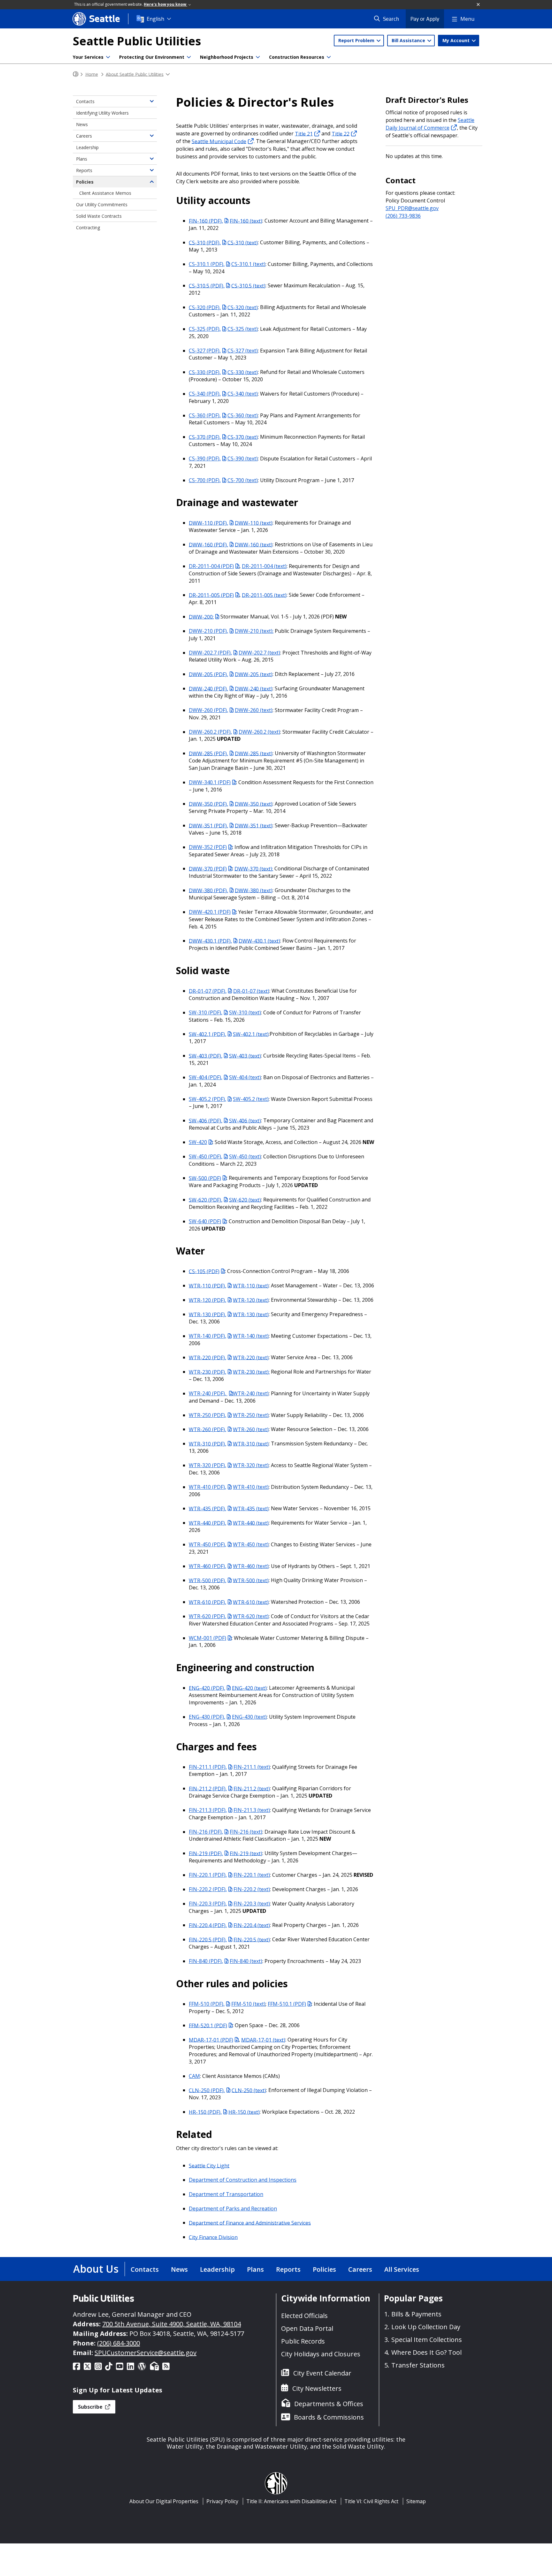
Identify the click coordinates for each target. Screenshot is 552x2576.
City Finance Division (213, 2237)
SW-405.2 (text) (251, 1099)
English (155, 19)
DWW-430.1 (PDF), (210, 941)
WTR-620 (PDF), (207, 1616)
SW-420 (198, 1142)
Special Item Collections (427, 2340)
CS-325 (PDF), (205, 329)
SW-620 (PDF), (206, 1200)
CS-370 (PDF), (205, 437)
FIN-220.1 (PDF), (208, 1875)
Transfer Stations (418, 2365)
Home (92, 74)
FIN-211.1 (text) (252, 1767)
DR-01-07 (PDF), (208, 991)
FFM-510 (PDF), (207, 2004)
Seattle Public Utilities (137, 41)
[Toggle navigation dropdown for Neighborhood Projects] (258, 57)
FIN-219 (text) (246, 1853)
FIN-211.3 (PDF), (208, 1810)
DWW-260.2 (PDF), (210, 732)
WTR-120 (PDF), (207, 1300)
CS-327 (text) (243, 351)
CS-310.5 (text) (248, 285)
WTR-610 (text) (251, 1602)
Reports (84, 170)
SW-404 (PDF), (206, 1077)
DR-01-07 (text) (251, 991)
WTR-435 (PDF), (207, 1508)
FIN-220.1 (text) (252, 1875)
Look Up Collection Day (426, 2327)
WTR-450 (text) (251, 1544)
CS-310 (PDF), (205, 242)
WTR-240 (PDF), (208, 1393)
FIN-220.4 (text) (252, 1925)
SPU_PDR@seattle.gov (412, 208)
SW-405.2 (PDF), (207, 1099)
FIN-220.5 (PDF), (208, 1939)
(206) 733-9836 (403, 216)
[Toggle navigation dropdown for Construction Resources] (329, 57)
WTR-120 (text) (251, 1300)
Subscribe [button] (91, 2407)
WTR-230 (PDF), (207, 1372)
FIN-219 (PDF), (206, 1853)
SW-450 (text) (245, 1156)
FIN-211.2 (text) (252, 1788)
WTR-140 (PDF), (207, 1336)
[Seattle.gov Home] (76, 74)
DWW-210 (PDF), (208, 631)
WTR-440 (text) (251, 1523)
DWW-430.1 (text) (259, 941)
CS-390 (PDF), (205, 458)
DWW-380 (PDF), (208, 890)
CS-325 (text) (243, 329)
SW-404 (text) (245, 1077)
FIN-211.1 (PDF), (208, 1767)
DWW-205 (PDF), (208, 674)
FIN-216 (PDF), (206, 1832)
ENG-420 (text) (249, 1688)
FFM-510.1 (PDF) (287, 2004)
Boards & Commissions (329, 2417)
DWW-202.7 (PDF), (210, 653)
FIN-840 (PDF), (206, 1961)
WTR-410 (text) (251, 1487)
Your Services (88, 57)
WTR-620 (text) (251, 1616)
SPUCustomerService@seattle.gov (146, 2353)
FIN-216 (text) (246, 1832)
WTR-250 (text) (251, 1415)
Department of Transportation (226, 2194)
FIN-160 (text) (246, 221)
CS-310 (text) (243, 242)
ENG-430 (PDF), (207, 1717)
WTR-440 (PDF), (207, 1523)
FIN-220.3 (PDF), (208, 1904)
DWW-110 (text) (254, 523)
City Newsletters (317, 2388)
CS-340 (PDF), (205, 394)
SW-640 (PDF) (205, 1221)
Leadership (87, 147)
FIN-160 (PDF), (206, 221)
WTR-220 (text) (251, 1357)
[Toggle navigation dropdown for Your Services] (108, 57)
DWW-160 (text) (254, 544)
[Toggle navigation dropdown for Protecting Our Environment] (189, 57)
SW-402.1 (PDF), (207, 1034)
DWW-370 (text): (254, 868)
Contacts (85, 101)
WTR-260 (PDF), (207, 1429)
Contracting (88, 227)
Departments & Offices (329, 2404)
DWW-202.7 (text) (259, 653)
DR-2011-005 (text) (264, 595)
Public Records (303, 2341)
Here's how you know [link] (165, 4)
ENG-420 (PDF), (207, 1688)
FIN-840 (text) (246, 1961)
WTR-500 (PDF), (207, 1580)
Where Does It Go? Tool (426, 2352)
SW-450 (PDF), (206, 1156)
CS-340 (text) (243, 394)
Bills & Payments (416, 2314)
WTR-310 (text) (251, 1443)
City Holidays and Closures (321, 2354)
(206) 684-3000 (119, 2343)
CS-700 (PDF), (205, 480)
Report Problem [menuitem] (357, 40)
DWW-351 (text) (254, 825)
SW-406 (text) (245, 1120)
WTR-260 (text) (251, 1429)
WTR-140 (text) (251, 1336)
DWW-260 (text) (254, 710)
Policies (85, 182)
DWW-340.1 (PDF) (210, 782)
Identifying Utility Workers (102, 113)
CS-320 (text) (243, 307)
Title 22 (341, 133)
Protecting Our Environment (152, 57)
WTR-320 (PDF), (207, 1465)
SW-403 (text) (245, 1056)
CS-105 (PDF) (204, 1271)
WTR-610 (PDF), (207, 1602)
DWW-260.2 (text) (259, 732)
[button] (479, 5)
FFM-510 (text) (248, 2004)
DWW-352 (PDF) (208, 847)
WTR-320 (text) (251, 1465)
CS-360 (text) (243, 415)
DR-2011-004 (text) (264, 566)
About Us (96, 2269)
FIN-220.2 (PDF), (208, 1889)
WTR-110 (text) (251, 1285)
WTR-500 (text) (251, 1580)
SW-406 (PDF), (206, 1120)
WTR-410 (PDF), (207, 1487)
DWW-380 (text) (254, 890)
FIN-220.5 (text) (252, 1939)
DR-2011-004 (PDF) (211, 566)
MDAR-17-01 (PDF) (211, 2040)
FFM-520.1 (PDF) (208, 2025)
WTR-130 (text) (251, 1314)
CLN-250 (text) (249, 2090)
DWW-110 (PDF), (208, 523)
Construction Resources (297, 57)
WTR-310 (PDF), (207, 1443)
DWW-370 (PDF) (208, 868)
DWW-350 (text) (254, 804)
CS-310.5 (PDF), (207, 285)
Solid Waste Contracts (99, 216)
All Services (402, 2269)
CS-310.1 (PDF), (207, 264)
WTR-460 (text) (251, 1566)
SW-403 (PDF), (206, 1056)
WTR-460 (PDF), (207, 1566)
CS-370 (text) (243, 437)
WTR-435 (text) (251, 1508)
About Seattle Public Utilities (135, 74)
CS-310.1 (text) (248, 264)
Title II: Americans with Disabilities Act (291, 2501)
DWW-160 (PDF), (208, 544)
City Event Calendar (322, 2373)
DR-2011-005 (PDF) (211, 595)
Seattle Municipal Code (219, 141)
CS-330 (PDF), (205, 372)
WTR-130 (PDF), (207, 1314)
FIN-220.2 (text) (252, 1889)
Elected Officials (304, 2316)
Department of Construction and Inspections (243, 2180)
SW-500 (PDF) (205, 1178)
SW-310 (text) (245, 1012)
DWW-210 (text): (254, 631)
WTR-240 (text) (251, 1393)
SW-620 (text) (245, 1200)
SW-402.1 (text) (251, 1034)
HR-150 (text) (244, 2112)
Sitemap (416, 2501)
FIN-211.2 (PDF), (208, 1788)
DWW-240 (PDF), (208, 688)
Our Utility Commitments (102, 205)
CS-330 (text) (243, 372)
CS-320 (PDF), (205, 307)
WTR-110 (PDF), (207, 1285)
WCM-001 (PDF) (207, 1638)
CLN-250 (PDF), (207, 2090)
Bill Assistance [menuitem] (409, 40)
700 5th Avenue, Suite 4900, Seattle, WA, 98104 (172, 2324)
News (82, 124)
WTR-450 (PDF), (207, 1544)
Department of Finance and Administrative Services (250, 2223)
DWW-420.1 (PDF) (210, 912)
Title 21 (304, 133)
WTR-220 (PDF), (207, 1357)
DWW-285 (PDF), (208, 753)
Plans (82, 159)
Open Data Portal (307, 2328)
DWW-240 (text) (254, 688)
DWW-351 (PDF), (208, 825)
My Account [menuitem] (457, 40)
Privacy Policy (222, 2501)
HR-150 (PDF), (205, 2112)
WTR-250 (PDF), (207, 1415)
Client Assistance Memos (105, 193)
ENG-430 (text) (249, 1717)
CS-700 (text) (243, 480)
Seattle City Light (209, 2165)
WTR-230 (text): (251, 1372)
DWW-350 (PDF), (208, 804)
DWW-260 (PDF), (208, 710)
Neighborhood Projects (227, 57)
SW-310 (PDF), (206, 1012)
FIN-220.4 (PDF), (208, 1925)
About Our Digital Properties (164, 2501)
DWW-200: (201, 617)
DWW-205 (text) (254, 674)
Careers (84, 136)
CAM (194, 2076)
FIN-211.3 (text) (252, 1810)
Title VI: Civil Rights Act (371, 2501)
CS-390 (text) (243, 458)
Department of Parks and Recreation (233, 2209)
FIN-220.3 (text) (252, 1904)
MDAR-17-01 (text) (263, 2040)
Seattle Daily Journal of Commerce (430, 124)
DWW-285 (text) (254, 753)
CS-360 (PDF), (205, 415)
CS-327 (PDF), (205, 351)
